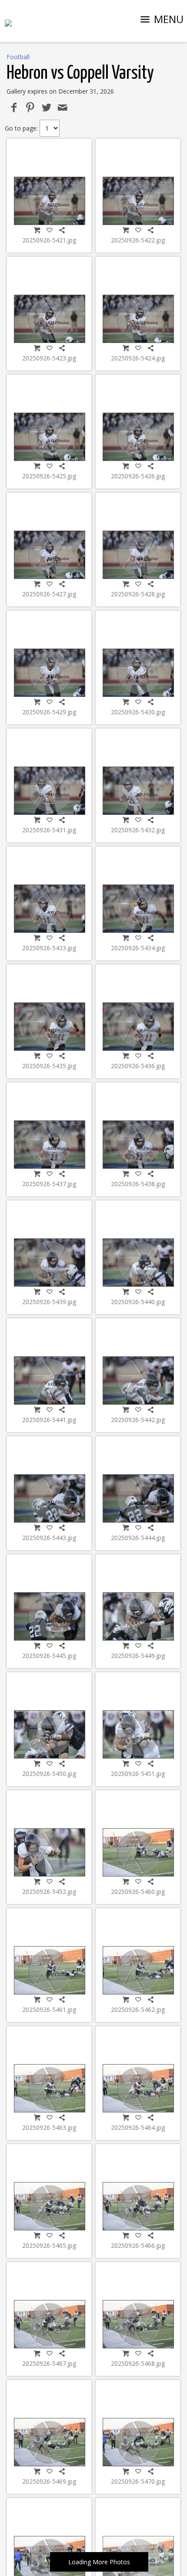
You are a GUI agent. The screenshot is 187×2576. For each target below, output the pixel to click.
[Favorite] (50, 230)
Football (18, 57)
